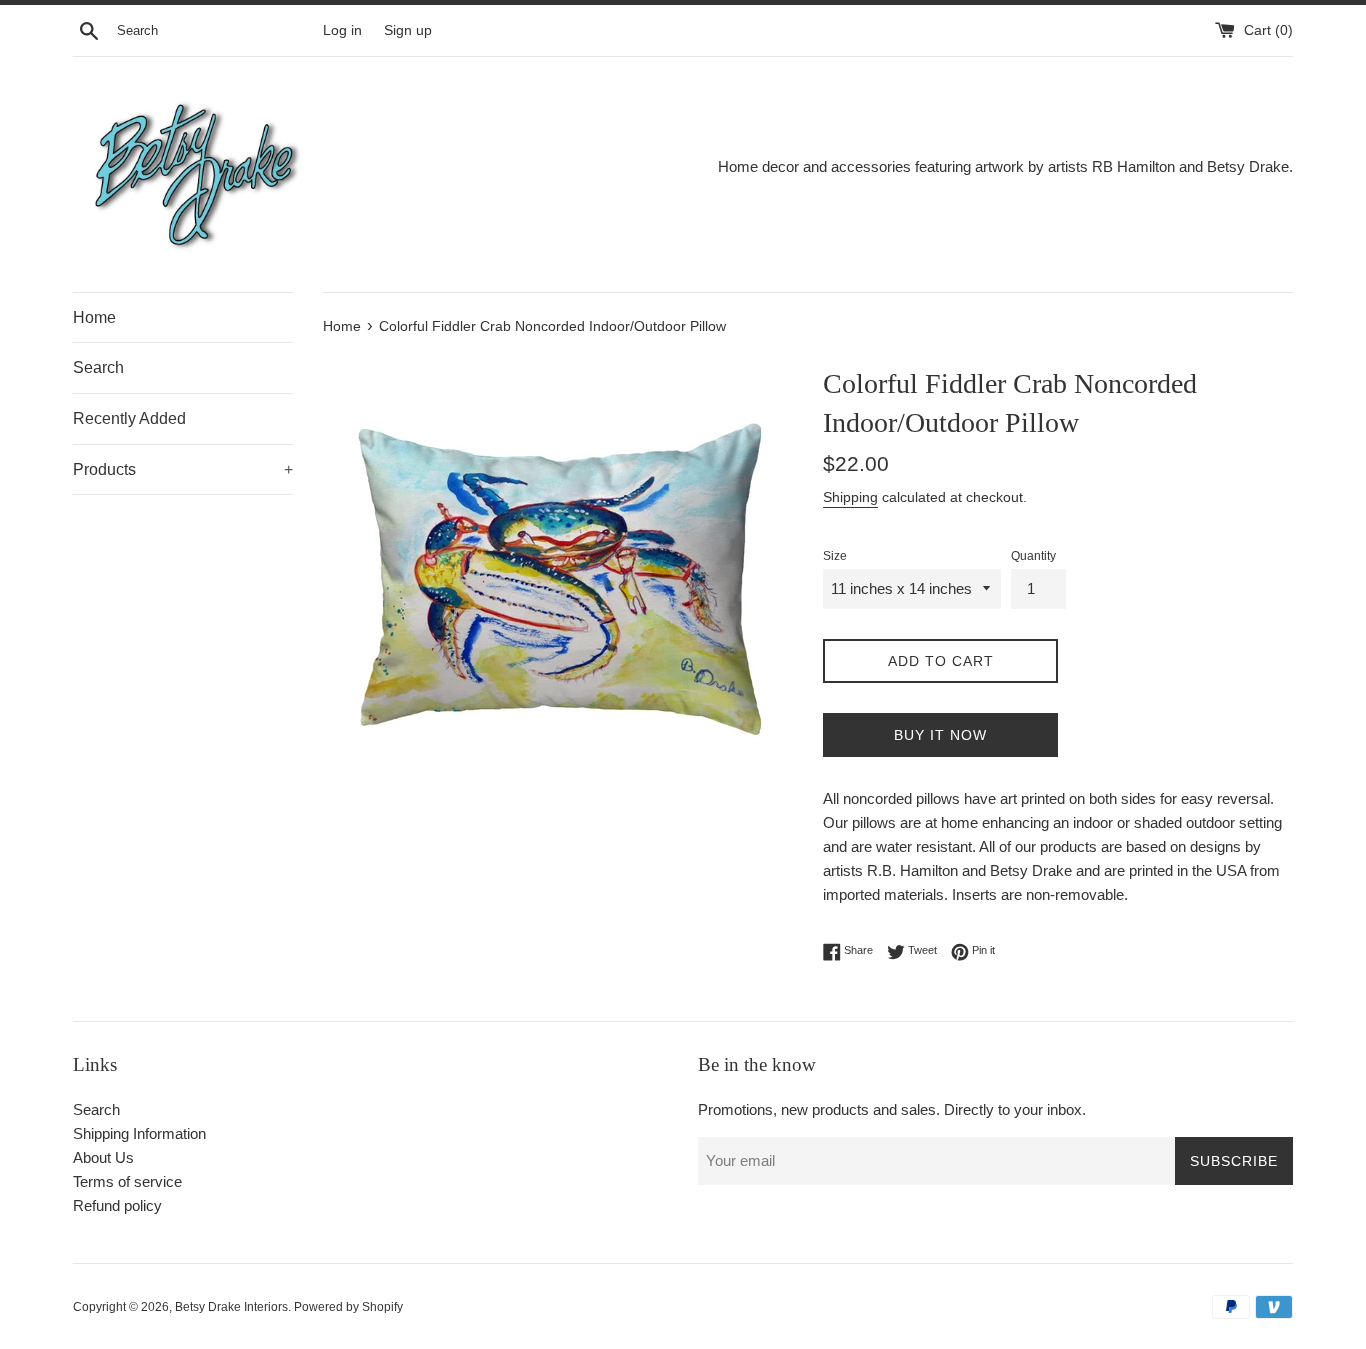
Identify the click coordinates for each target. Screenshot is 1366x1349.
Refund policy (117, 1205)
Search (98, 367)
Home (94, 317)
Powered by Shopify (348, 1307)
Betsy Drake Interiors (231, 1307)
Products (183, 469)
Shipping (850, 497)
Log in (342, 30)
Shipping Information (139, 1133)
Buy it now (940, 735)
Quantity (1033, 556)
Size (835, 556)
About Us (103, 1157)
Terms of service (127, 1181)
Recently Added (129, 418)
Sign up (408, 30)
